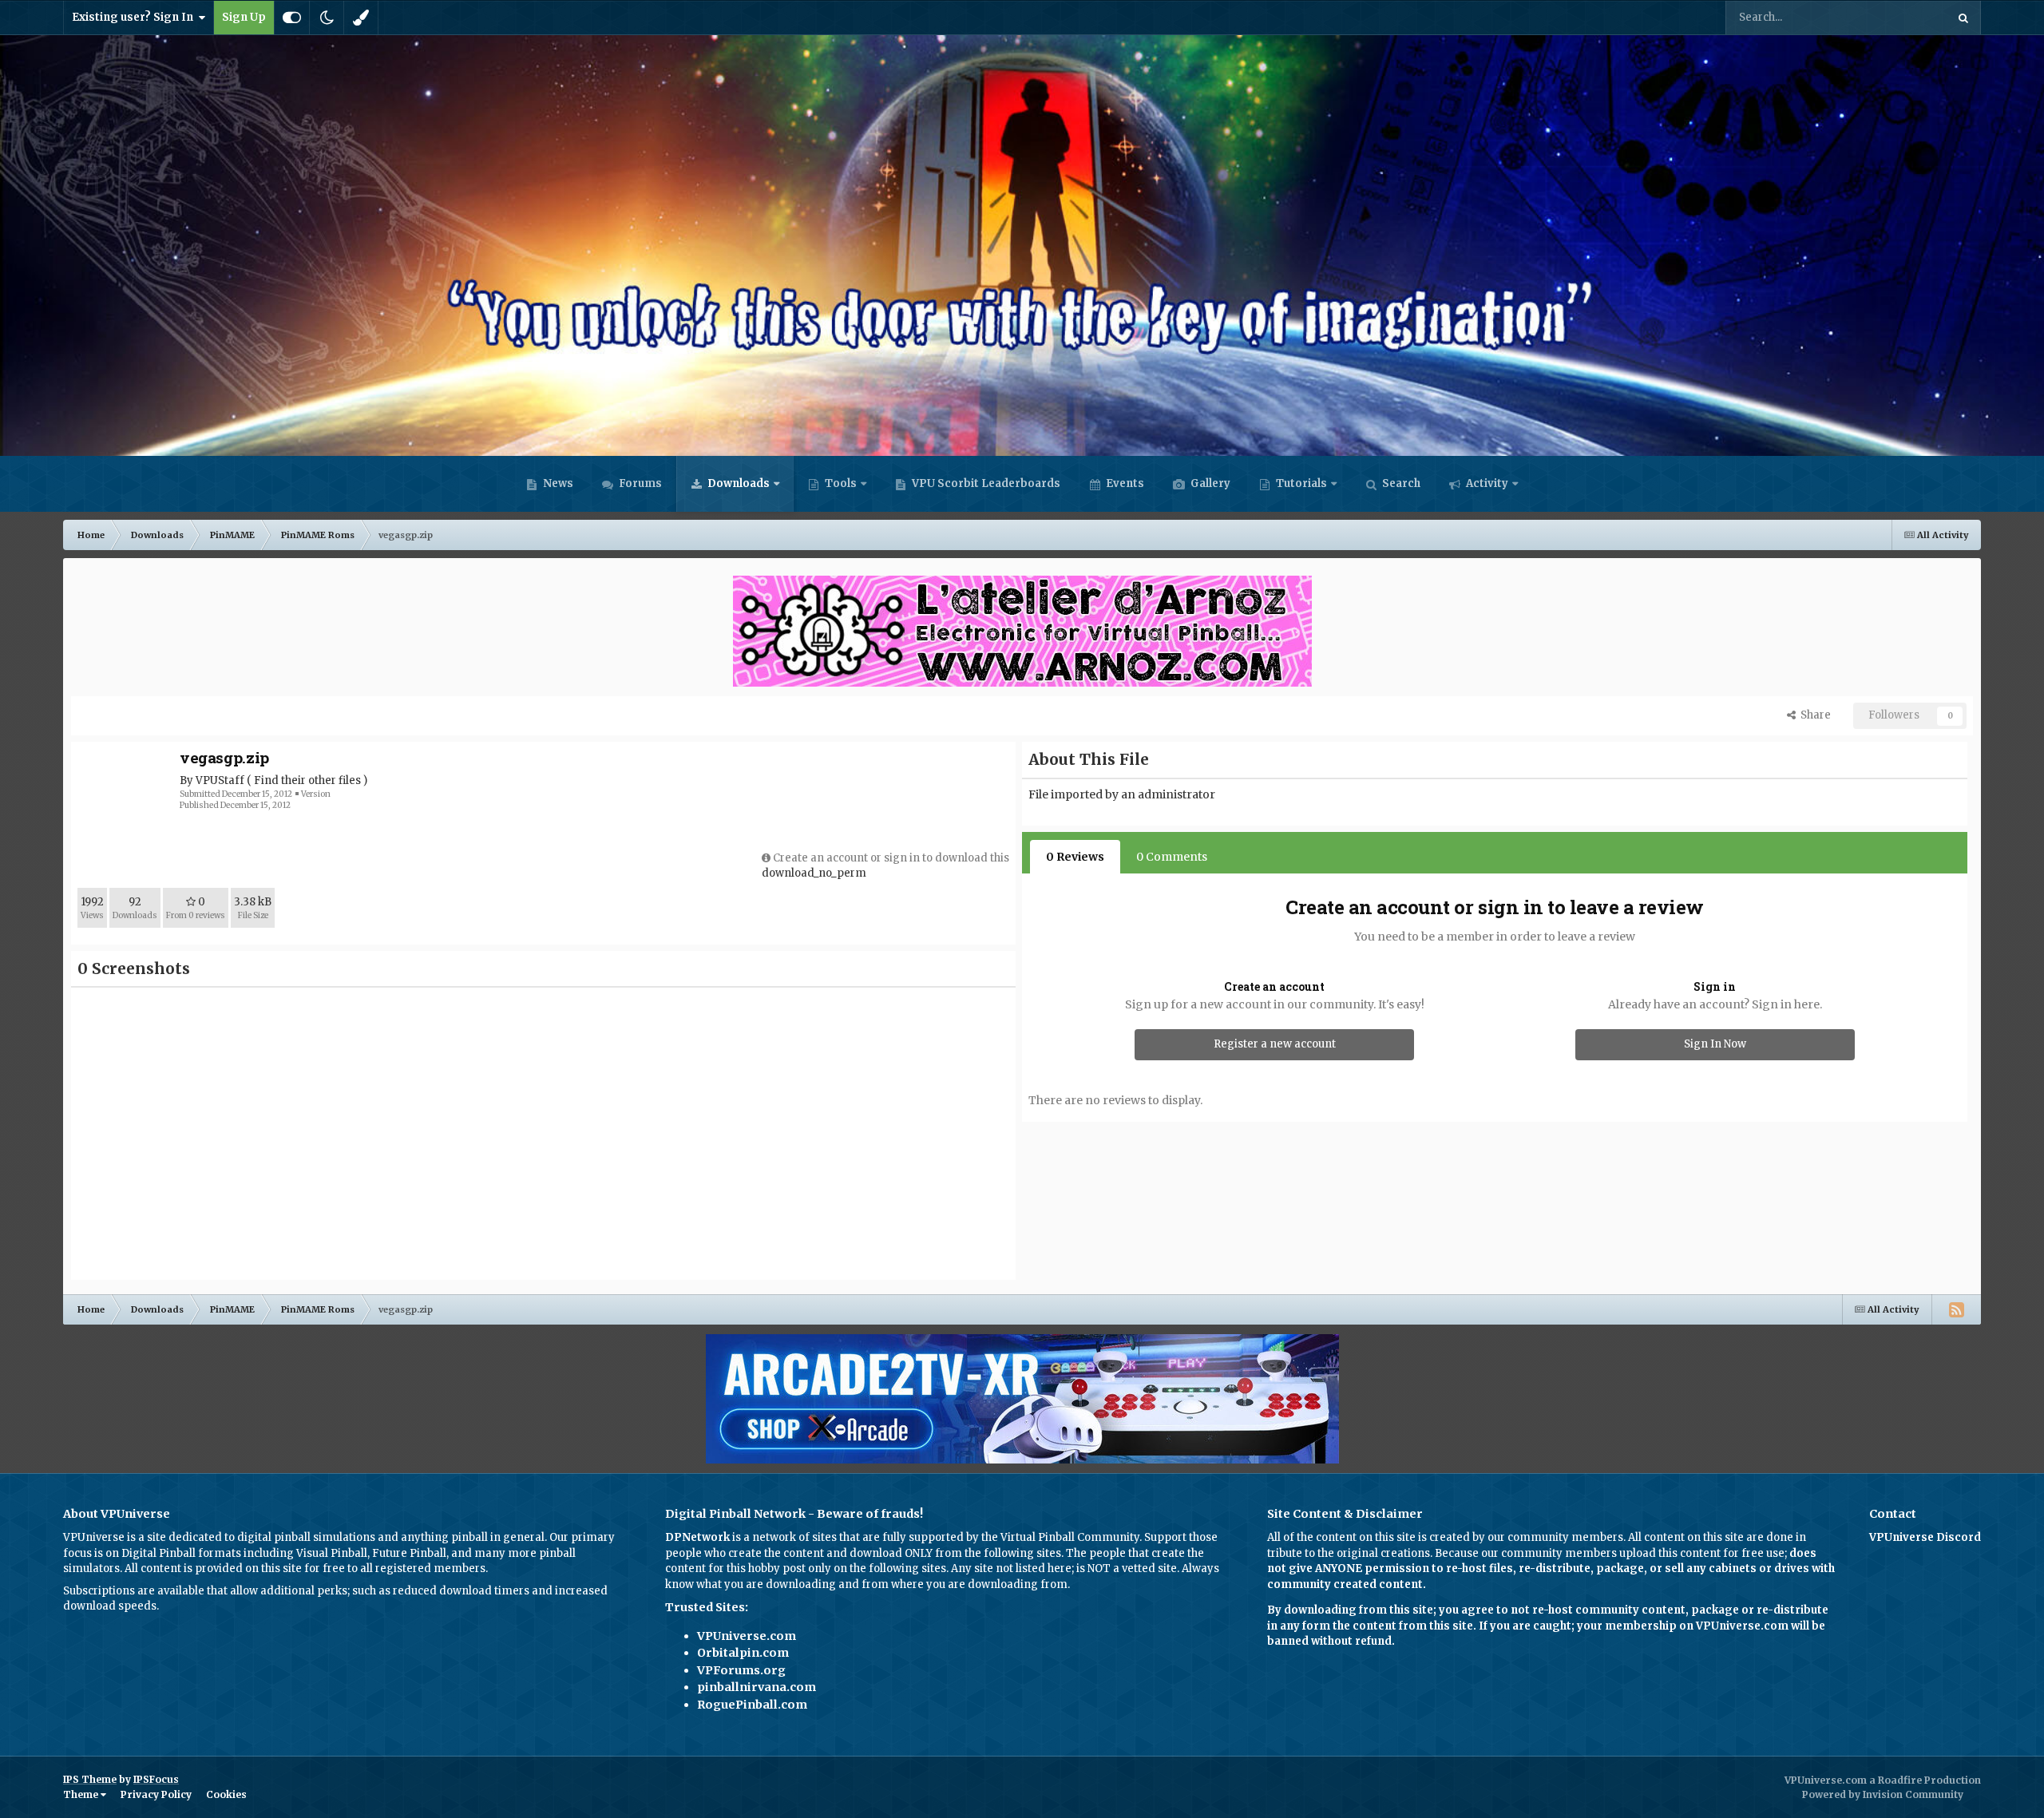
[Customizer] (292, 18)
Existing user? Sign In (135, 17)
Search (1400, 483)
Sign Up (244, 17)
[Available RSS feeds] (1956, 1309)
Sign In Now (1715, 1044)
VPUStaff (220, 780)
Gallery (1209, 483)
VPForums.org (741, 1670)
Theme (82, 1794)
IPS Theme (90, 1779)
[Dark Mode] (327, 18)
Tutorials (1300, 483)
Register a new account (1275, 1044)
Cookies (226, 1794)
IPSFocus (156, 1779)
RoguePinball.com (752, 1705)
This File (1904, 17)
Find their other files (307, 780)
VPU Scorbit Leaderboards (985, 483)
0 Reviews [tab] (1075, 857)
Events (1124, 483)
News (557, 483)
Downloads (737, 483)
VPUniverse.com (747, 1636)
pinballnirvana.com (757, 1687)
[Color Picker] (361, 18)
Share (1813, 715)
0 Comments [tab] (1172, 857)
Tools (841, 483)
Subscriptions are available (134, 1591)
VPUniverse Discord (1925, 1537)
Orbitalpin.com (743, 1653)
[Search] (1963, 18)
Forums (639, 483)
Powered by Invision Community (1883, 1794)
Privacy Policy (156, 1794)
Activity (1486, 483)
